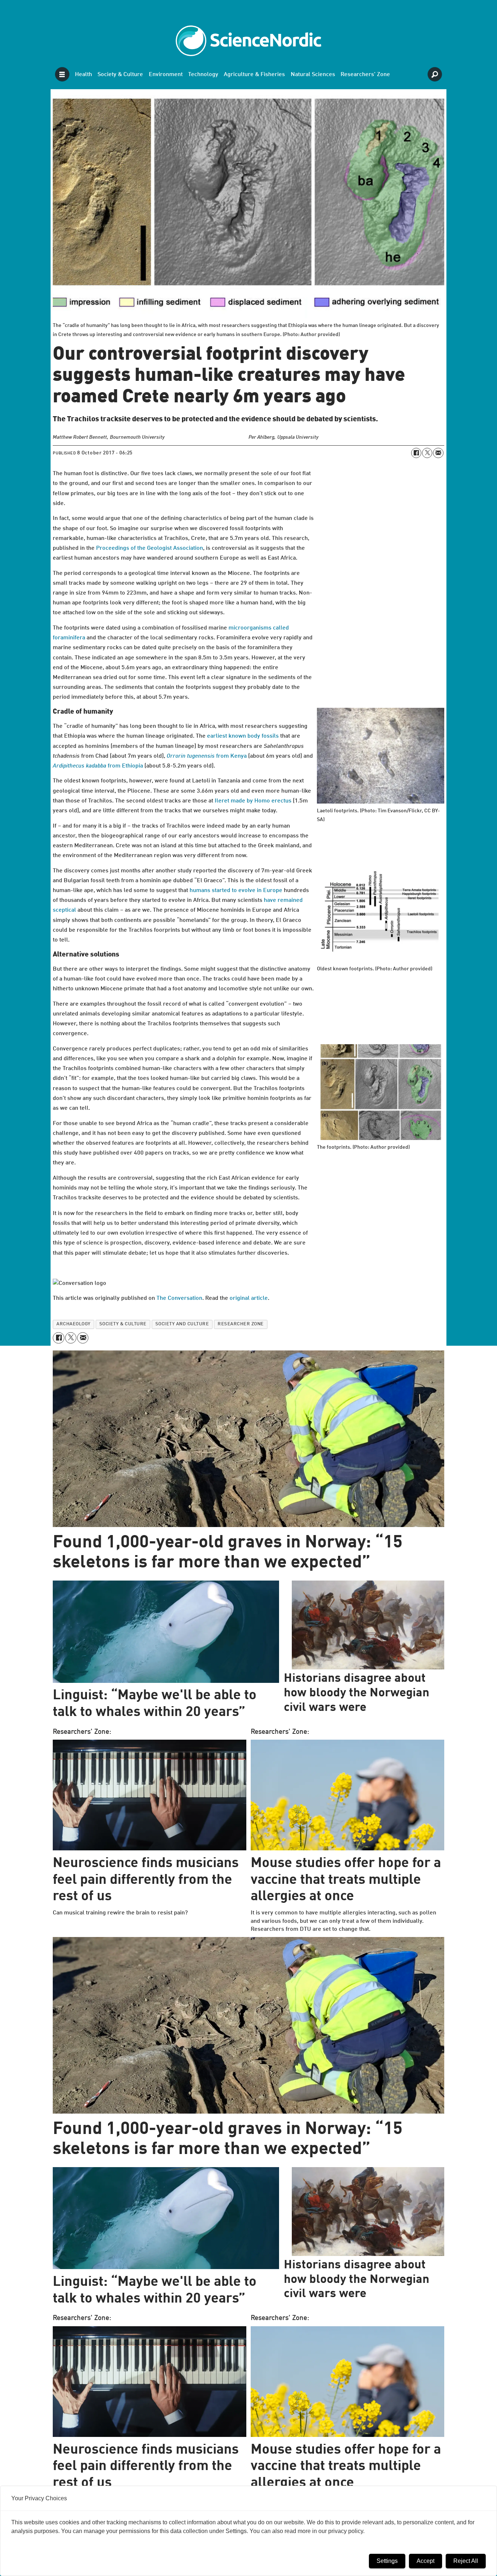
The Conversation (179, 1298)
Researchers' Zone (365, 75)
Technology (203, 75)
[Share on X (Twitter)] (427, 453)
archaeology (73, 1324)
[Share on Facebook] (416, 453)
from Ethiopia (98, 766)
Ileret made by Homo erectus (253, 801)
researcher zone (241, 1324)
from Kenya (207, 756)
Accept (426, 2561)
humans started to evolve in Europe (236, 891)
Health (84, 75)
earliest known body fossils (243, 736)
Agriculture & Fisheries (254, 75)
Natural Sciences (313, 75)
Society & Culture (120, 75)
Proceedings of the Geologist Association (150, 548)
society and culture (182, 1324)
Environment (166, 75)
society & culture (123, 1324)
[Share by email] (438, 453)
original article (249, 1298)
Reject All (466, 2561)
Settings (387, 2561)
